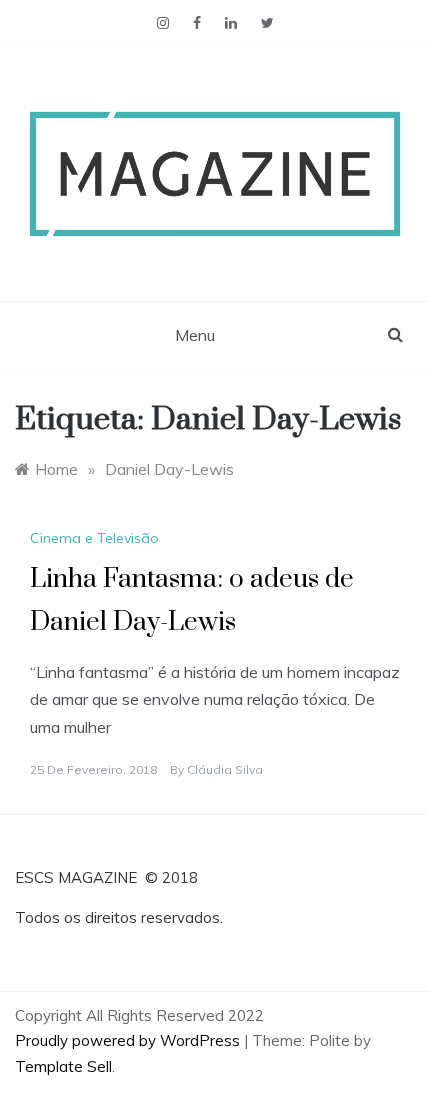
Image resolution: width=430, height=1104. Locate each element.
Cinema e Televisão (94, 538)
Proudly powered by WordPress (129, 1040)
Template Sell (63, 1066)
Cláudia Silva (225, 769)
